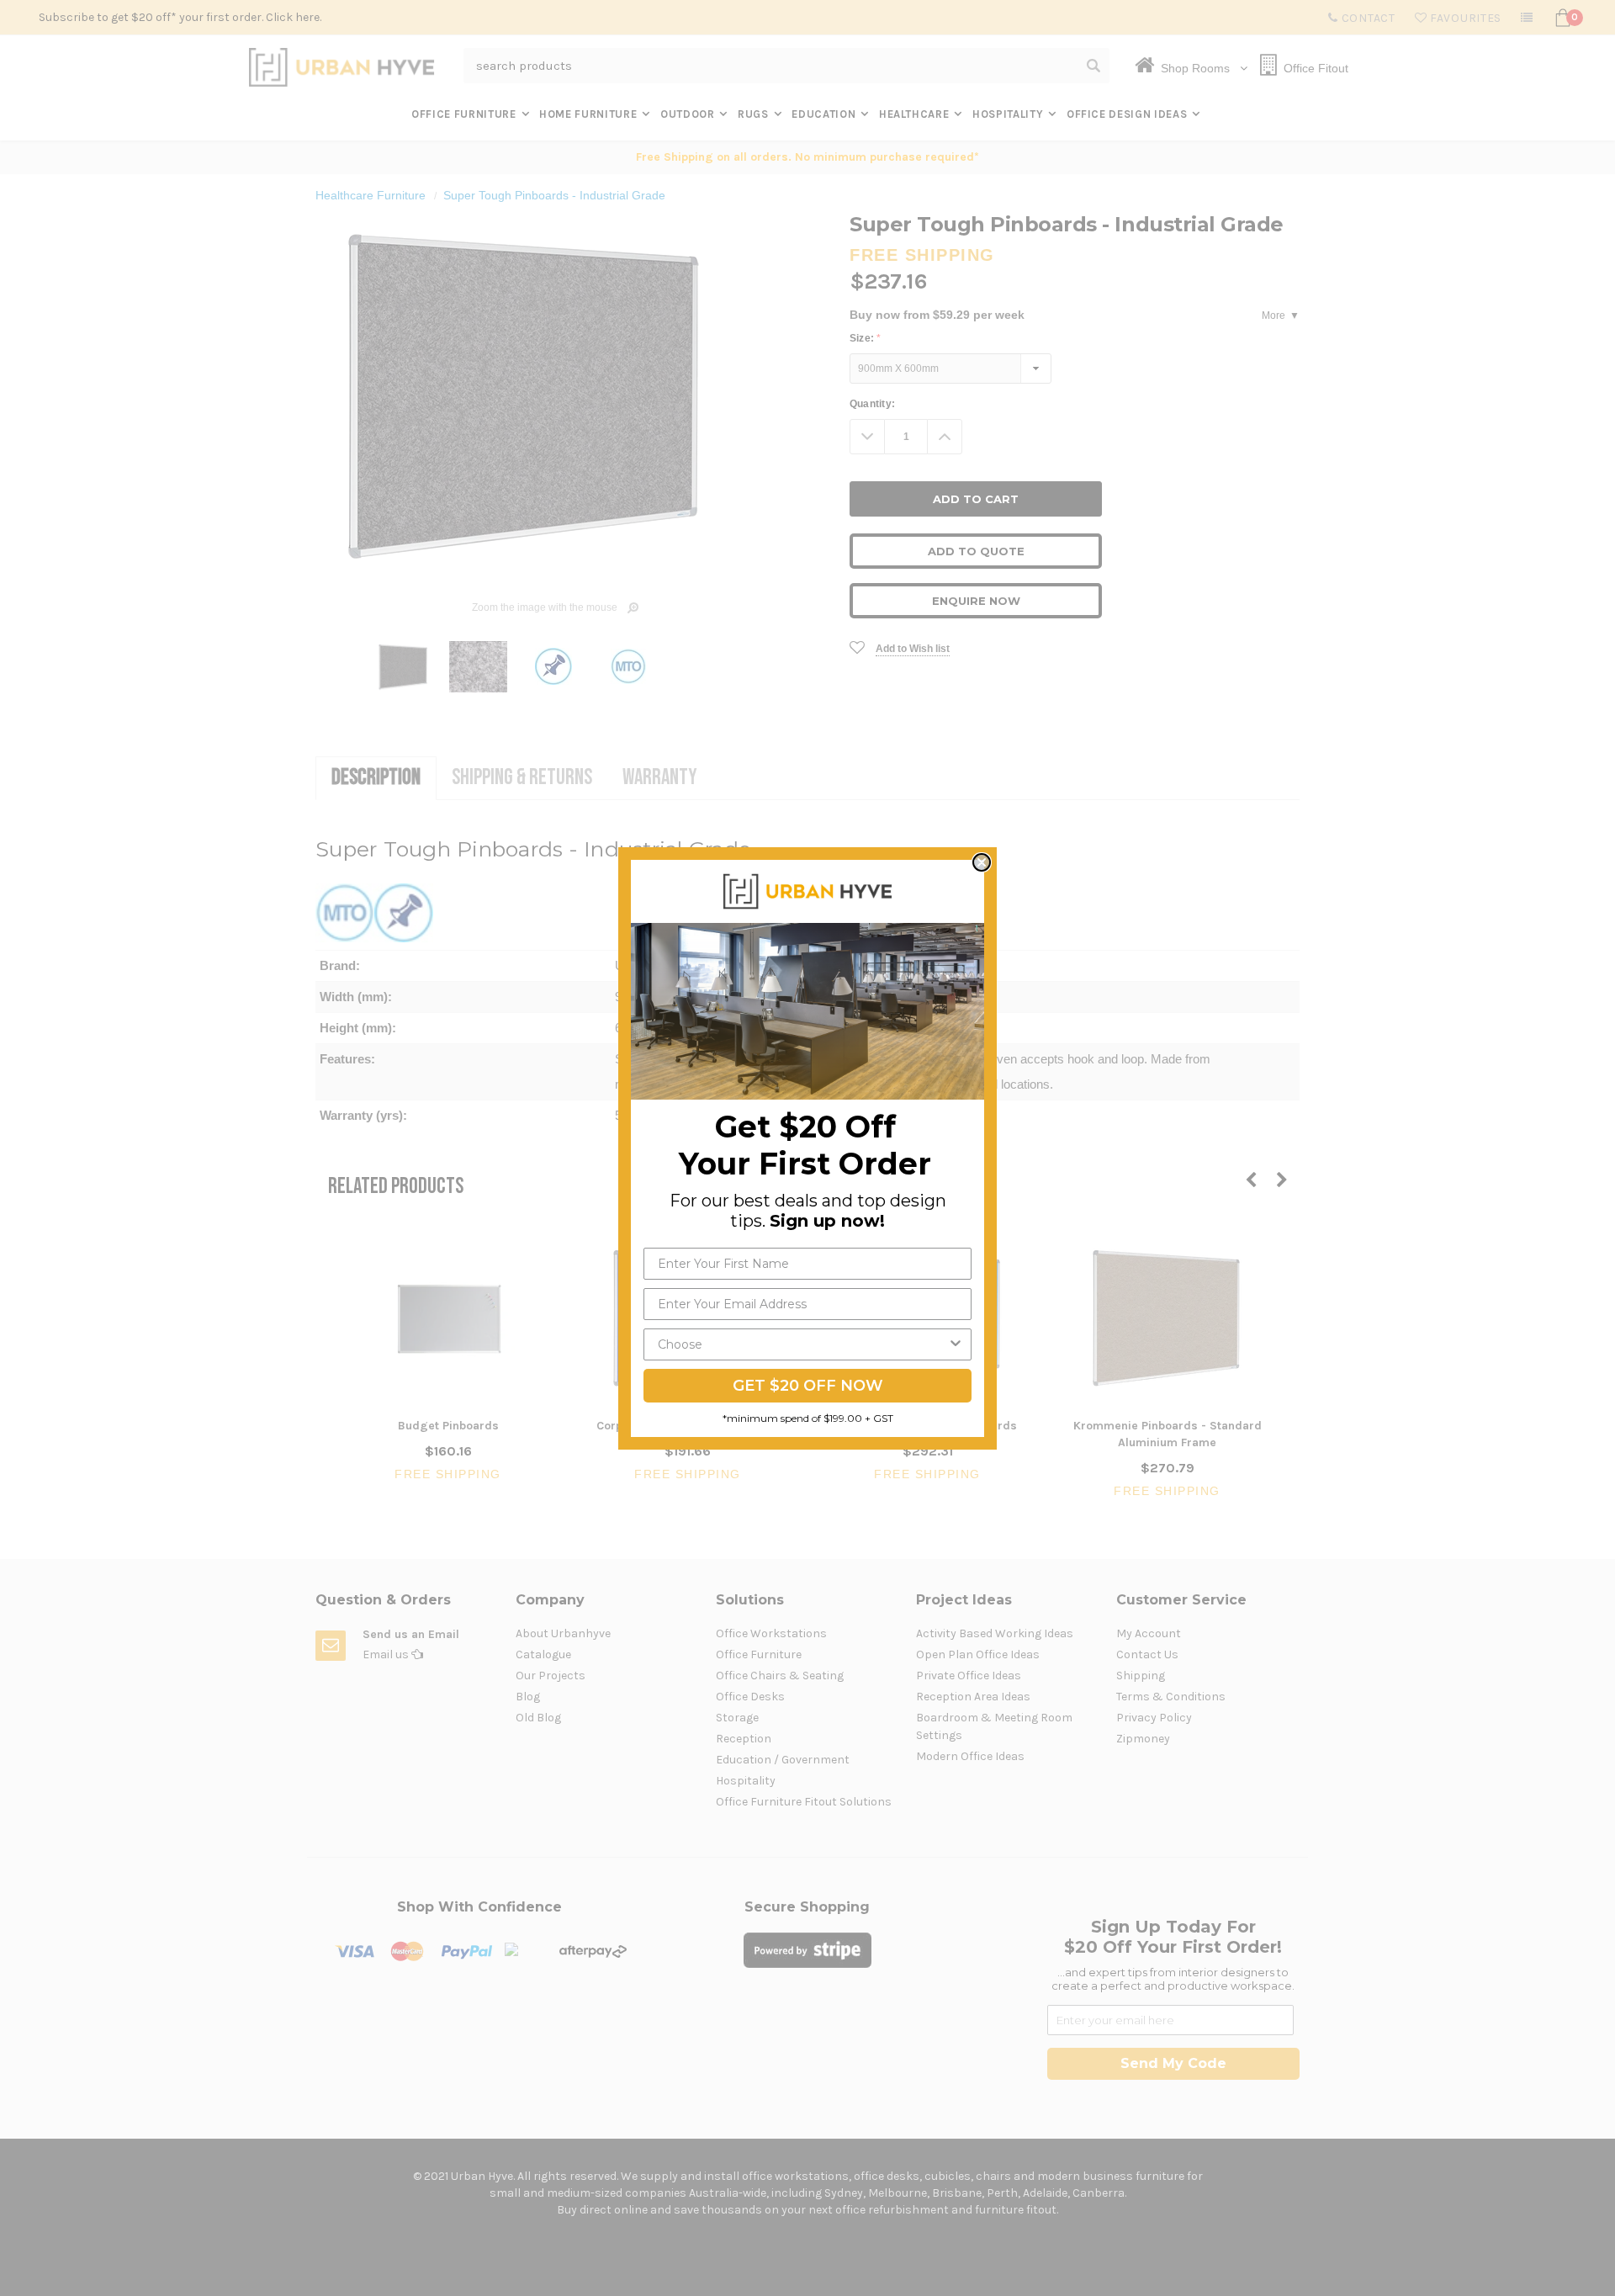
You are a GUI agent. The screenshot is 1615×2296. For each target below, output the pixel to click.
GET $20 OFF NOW (808, 1386)
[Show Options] (956, 1344)
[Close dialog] (982, 862)
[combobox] (802, 1344)
